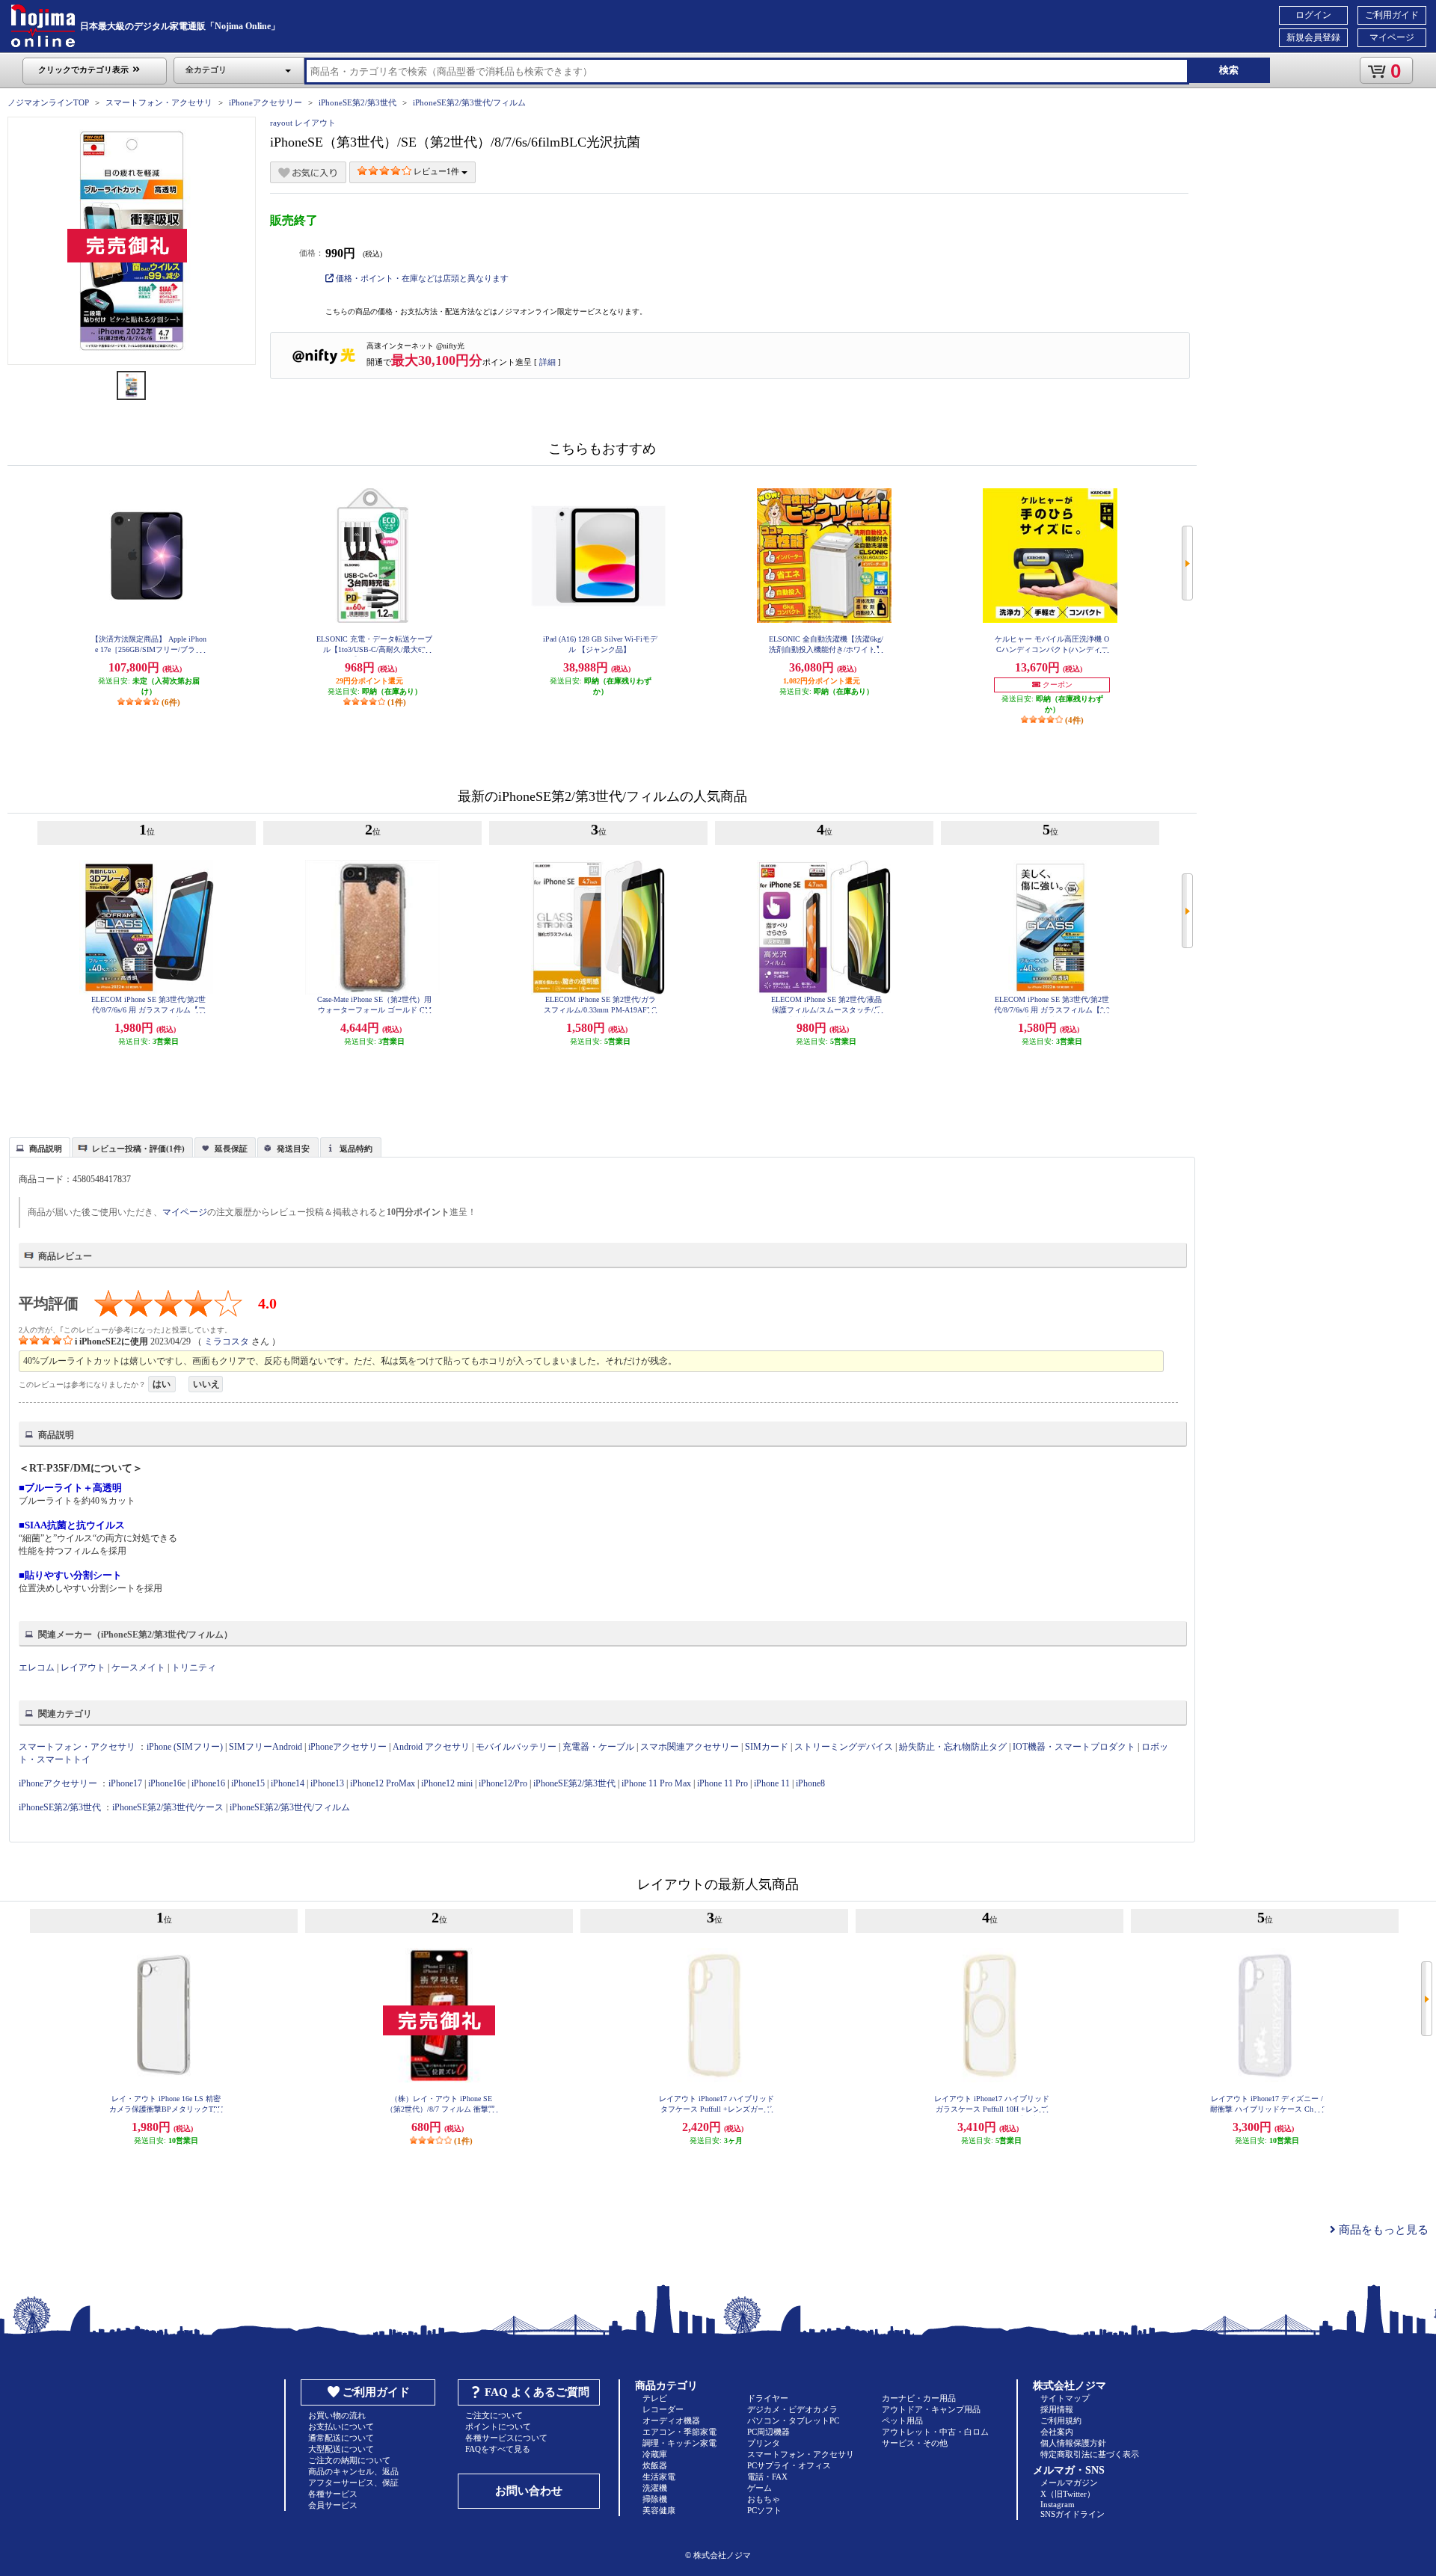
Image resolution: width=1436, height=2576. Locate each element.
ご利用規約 (1061, 2420)
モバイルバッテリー (516, 1747)
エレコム (37, 1667)
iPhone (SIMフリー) (185, 1747)
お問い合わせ (529, 2491)
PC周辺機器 (768, 2432)
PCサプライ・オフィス (789, 2465)
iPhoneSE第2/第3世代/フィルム (469, 102)
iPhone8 (810, 1783)
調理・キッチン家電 (679, 2443)
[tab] (40, 1147)
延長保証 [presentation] (231, 1149)
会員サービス (333, 2505)
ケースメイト (138, 1667)
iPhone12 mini (447, 1783)
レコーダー (663, 2409)
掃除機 (655, 2499)
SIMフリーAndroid (266, 1747)
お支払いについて (341, 2426)
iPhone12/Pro (503, 1783)
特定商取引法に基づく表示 (1090, 2454)
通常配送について (341, 2438)
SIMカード (767, 1747)
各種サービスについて (506, 2438)
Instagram (1058, 2504)
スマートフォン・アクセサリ (159, 102)
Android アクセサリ (431, 1747)
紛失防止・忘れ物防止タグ (953, 1747)
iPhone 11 (772, 1783)
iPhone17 (125, 1783)
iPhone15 (248, 1783)
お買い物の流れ (337, 2415)
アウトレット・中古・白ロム (935, 2432)
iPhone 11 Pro (722, 1783)
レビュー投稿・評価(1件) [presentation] (138, 1149)
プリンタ (764, 2443)
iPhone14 (288, 1783)
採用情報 (1057, 2409)
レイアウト (83, 1667)
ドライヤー (768, 2398)
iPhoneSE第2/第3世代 (358, 102)
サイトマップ (1065, 2398)
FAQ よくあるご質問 (537, 2392)
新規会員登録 (1313, 37)
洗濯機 (655, 2488)
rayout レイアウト (303, 123)
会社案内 (1057, 2432)
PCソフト (764, 2510)
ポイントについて (498, 2426)
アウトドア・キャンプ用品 (931, 2409)
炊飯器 (655, 2465)
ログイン (1313, 15)
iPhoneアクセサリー (266, 102)
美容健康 (659, 2510)
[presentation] (38, 1146)
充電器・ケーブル (598, 1747)
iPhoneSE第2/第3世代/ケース (168, 1807)
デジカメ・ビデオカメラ (792, 2409)
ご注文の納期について (349, 2460)
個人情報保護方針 (1073, 2443)
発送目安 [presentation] (293, 1149)
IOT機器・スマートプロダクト (1074, 1747)
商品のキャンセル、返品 (353, 2471)
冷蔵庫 (655, 2454)
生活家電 (659, 2477)
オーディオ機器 (671, 2420)
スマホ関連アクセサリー (690, 1747)
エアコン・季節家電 (679, 2432)
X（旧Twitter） (1068, 2494)
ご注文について (494, 2415)
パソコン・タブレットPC (793, 2420)
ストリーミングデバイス (844, 1747)
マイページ (1392, 37)
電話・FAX (767, 2477)
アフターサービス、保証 (353, 2483)
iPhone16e (167, 1783)
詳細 (547, 362)
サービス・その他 (915, 2443)
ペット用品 (902, 2420)
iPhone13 (327, 1783)
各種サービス (333, 2494)
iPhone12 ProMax (383, 1783)
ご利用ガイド (1392, 15)
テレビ (655, 2398)
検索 (1229, 70)
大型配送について (341, 2449)
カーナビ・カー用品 (919, 2398)
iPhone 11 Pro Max (656, 1783)
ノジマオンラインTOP (48, 102)
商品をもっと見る (1382, 2230)
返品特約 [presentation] (356, 1149)
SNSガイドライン (1073, 2514)
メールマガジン (1069, 2483)
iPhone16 (208, 1783)
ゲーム (760, 2488)
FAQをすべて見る (498, 2449)
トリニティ (194, 1667)
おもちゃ (764, 2499)
